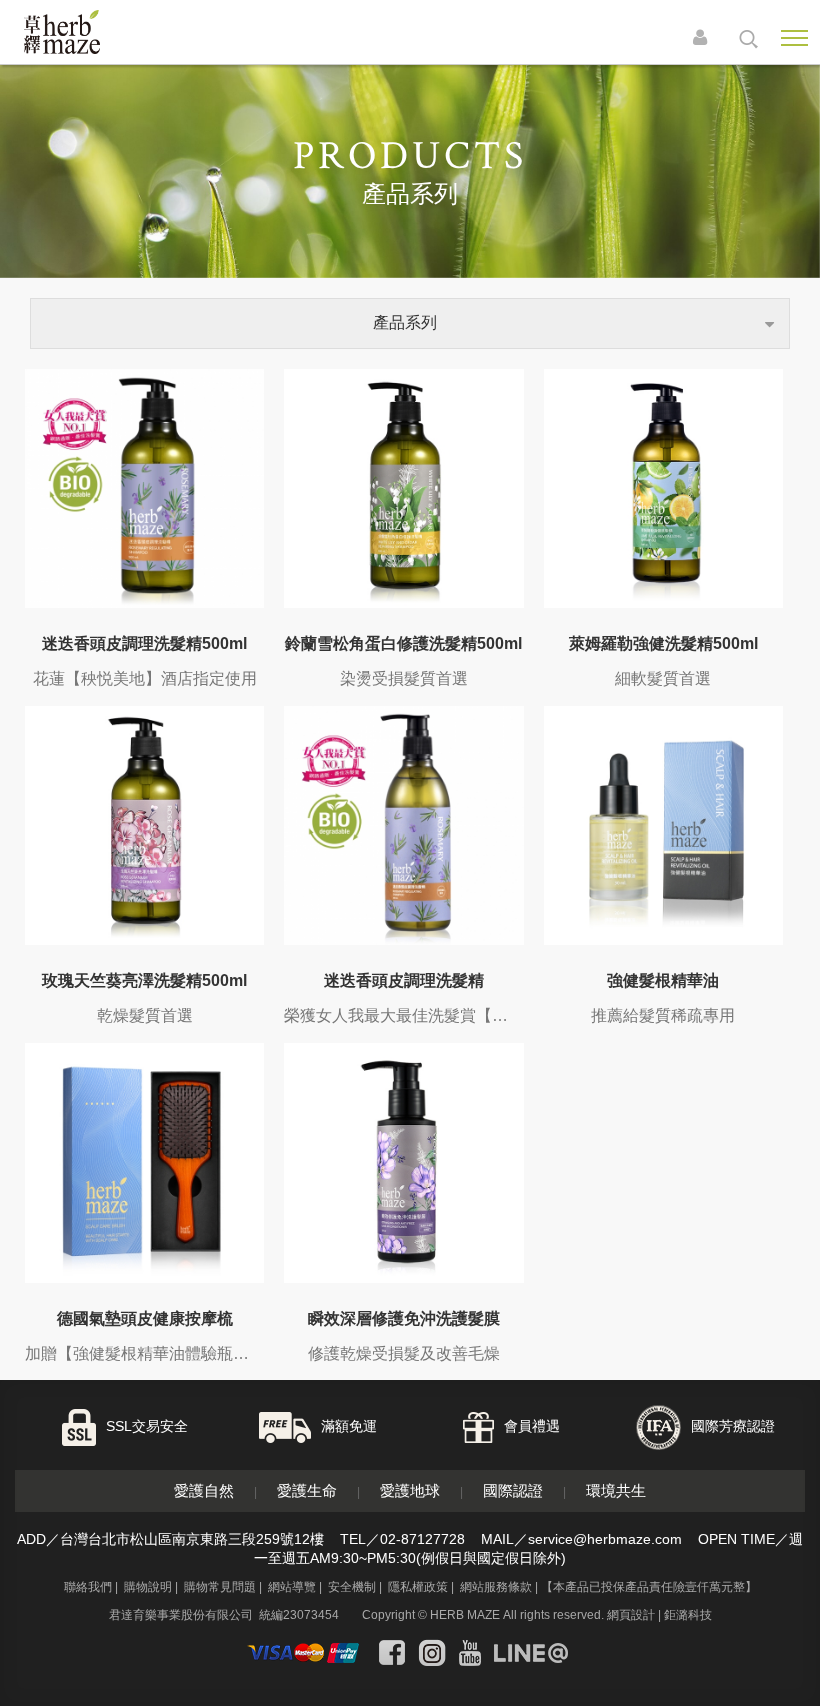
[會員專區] (705, 39)
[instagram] (432, 1653)
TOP (789, 1673)
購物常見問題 (220, 1587)
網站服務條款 (496, 1587)
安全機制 (352, 1587)
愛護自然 (204, 1490)
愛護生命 (307, 1490)
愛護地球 (410, 1490)
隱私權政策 (418, 1587)
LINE (749, 1618)
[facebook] (392, 1653)
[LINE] (531, 1653)
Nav (794, 38)
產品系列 (405, 322)
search (748, 39)
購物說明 (148, 1587)
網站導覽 (292, 1587)
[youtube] (470, 1653)
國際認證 (513, 1490)
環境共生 (616, 1490)
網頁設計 (631, 1615)
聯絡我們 (88, 1587)
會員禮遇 (532, 1427)
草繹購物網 (92, 32)
